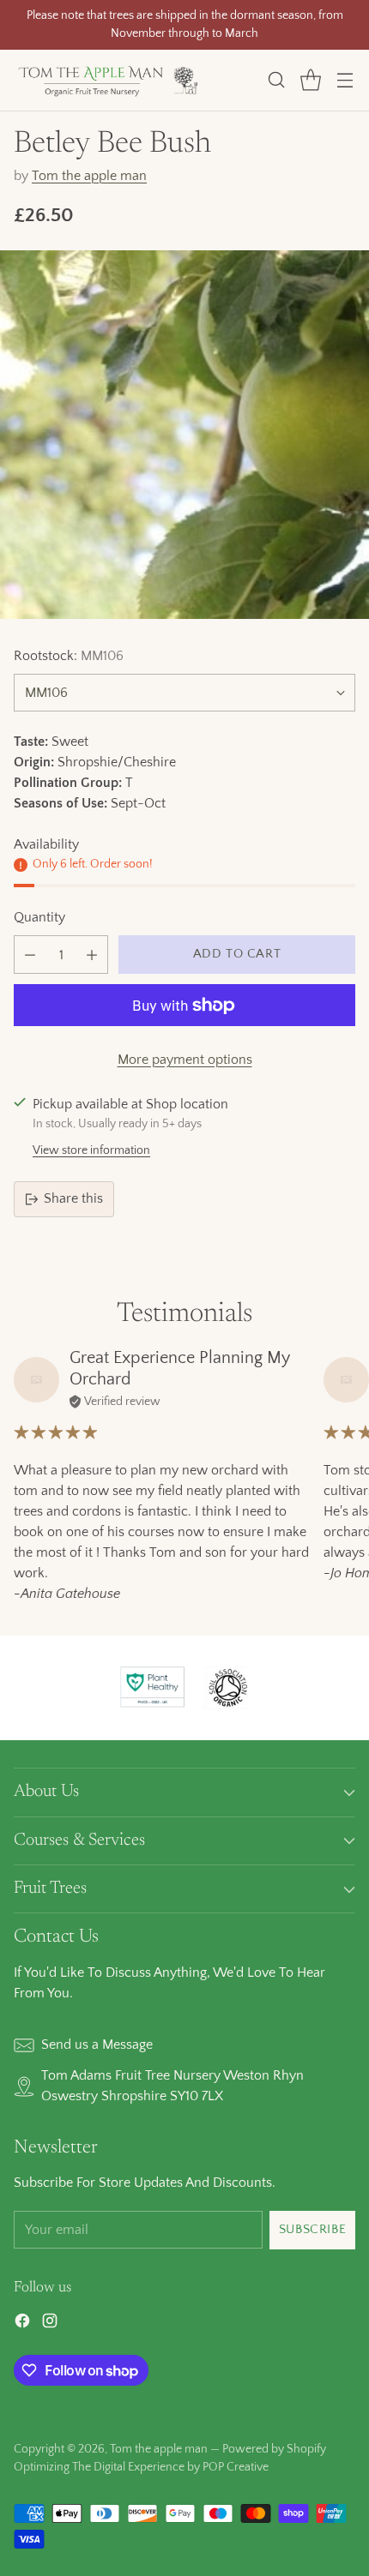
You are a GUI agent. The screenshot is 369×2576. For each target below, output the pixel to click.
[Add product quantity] (92, 955)
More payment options (185, 1060)
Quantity (39, 917)
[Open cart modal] (310, 80)
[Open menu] (345, 80)
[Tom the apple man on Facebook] (22, 2324)
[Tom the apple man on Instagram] (50, 2324)
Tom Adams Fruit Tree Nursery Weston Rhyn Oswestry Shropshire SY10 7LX (172, 2086)
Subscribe (312, 2229)
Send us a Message (97, 2045)
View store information (91, 1150)
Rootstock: (69, 656)
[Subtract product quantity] (30, 955)
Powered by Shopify (274, 2449)
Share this (73, 1198)
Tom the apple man (89, 176)
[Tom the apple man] (108, 80)
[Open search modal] (276, 80)
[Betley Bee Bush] (184, 435)
